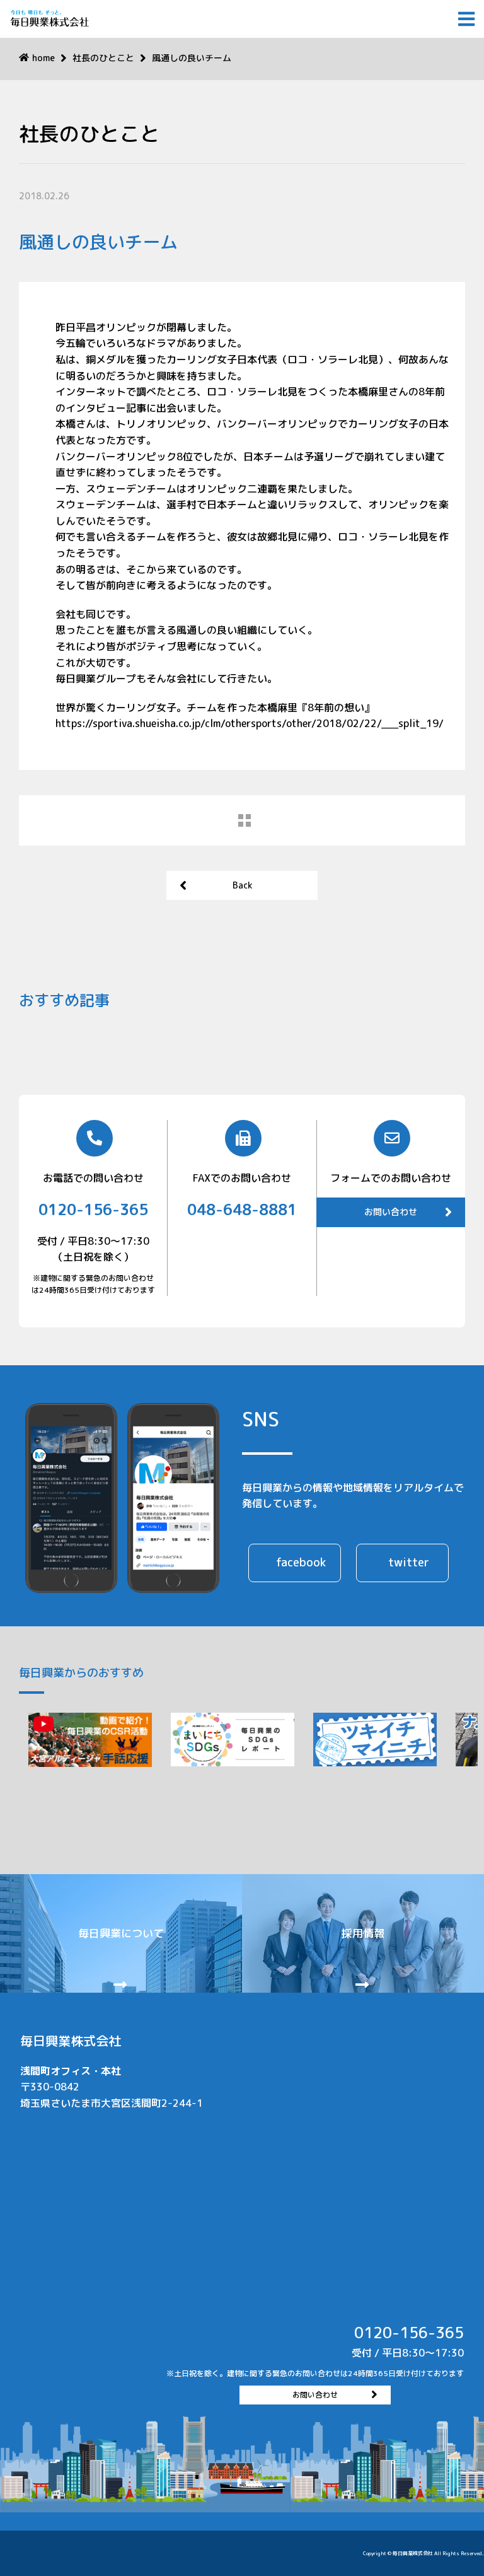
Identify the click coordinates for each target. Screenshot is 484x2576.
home (43, 58)
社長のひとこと (103, 58)
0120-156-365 (93, 1209)
